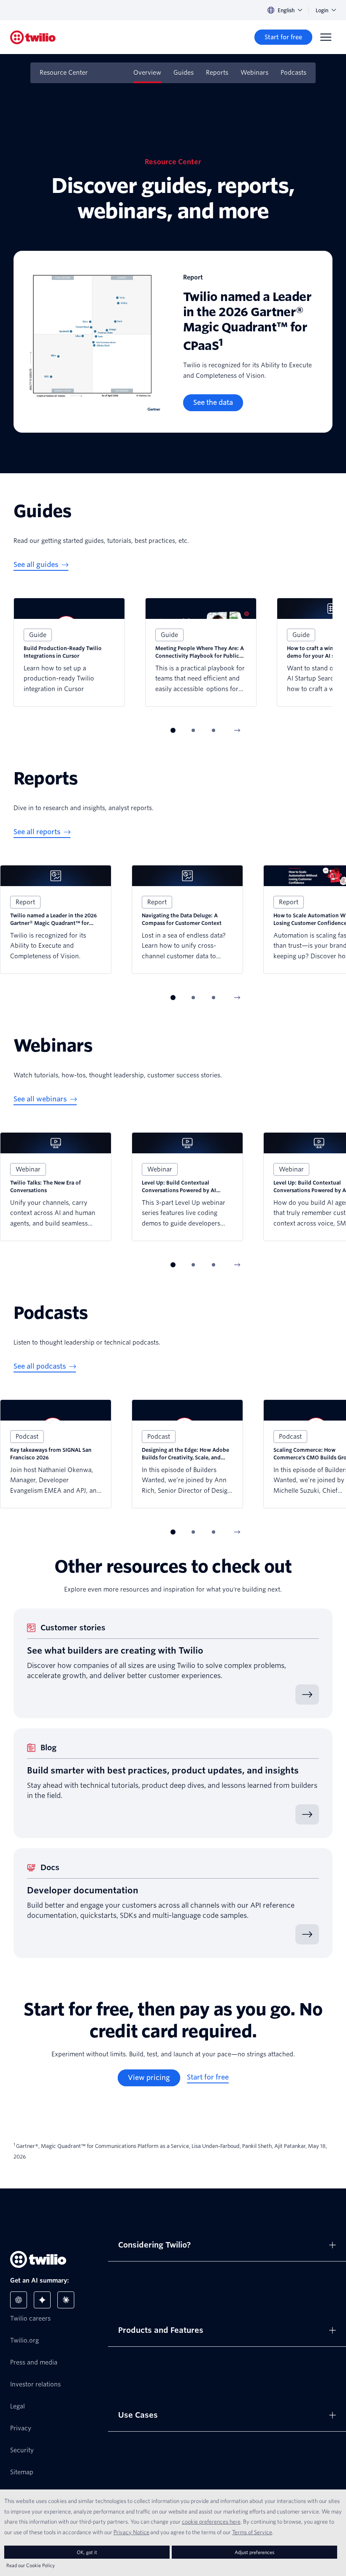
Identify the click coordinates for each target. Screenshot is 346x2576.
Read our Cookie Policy (31, 2565)
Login (322, 10)
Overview (147, 73)
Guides (184, 73)
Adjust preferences (254, 2552)
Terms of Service (252, 2532)
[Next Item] (237, 730)
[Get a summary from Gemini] (42, 2300)
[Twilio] (33, 37)
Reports (217, 73)
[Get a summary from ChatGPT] (19, 2300)
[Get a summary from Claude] (66, 2300)
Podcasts (293, 73)
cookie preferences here (211, 2522)
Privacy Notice (131, 2532)
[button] (173, 730)
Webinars (254, 73)
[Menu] (326, 37)
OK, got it (87, 2552)
